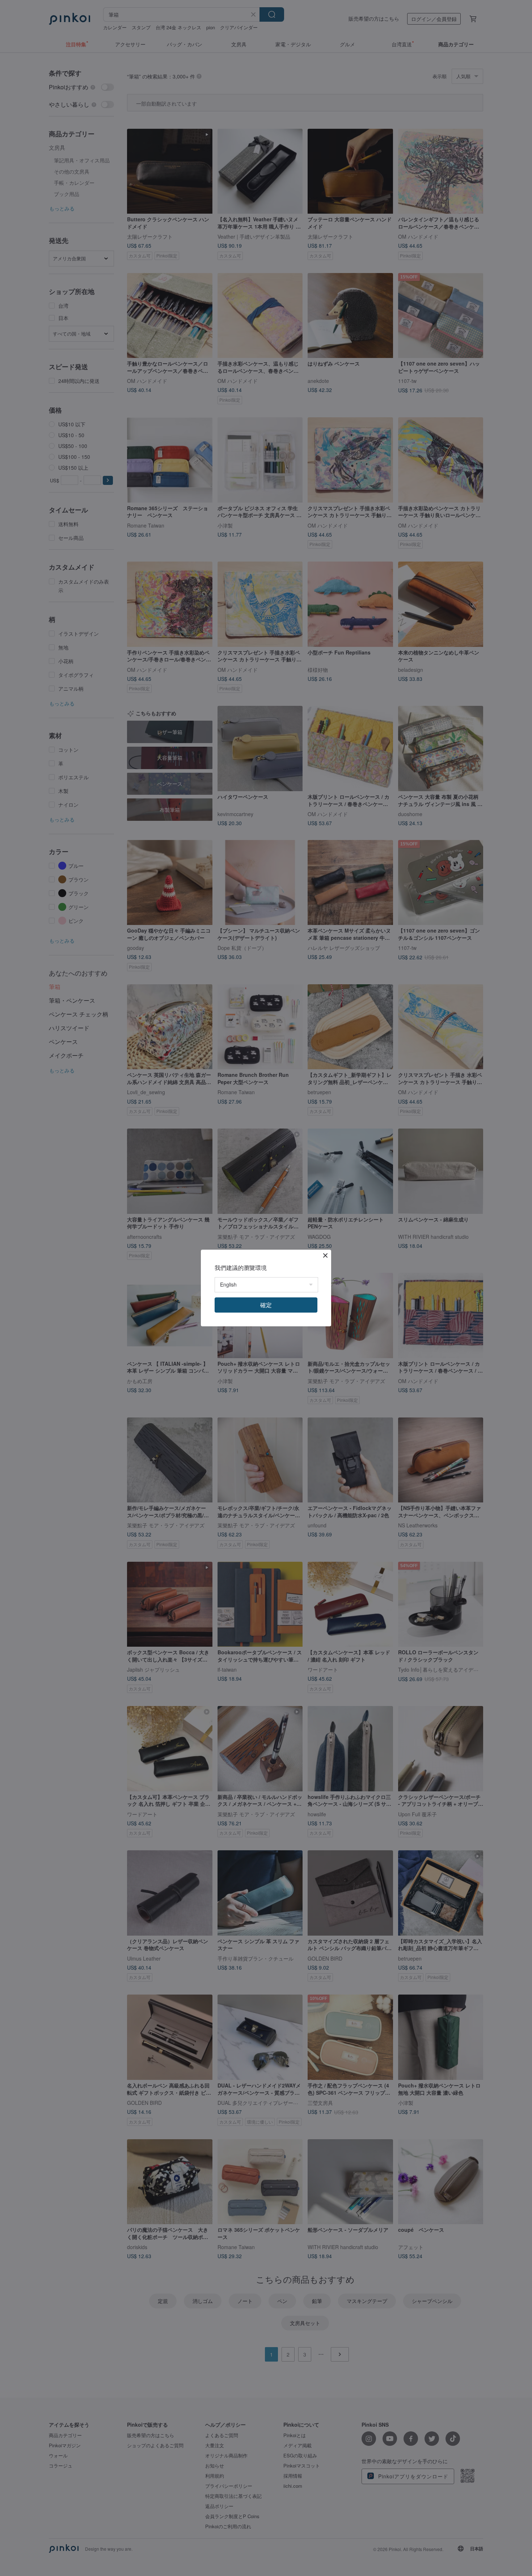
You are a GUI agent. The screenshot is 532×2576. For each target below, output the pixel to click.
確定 (266, 1305)
